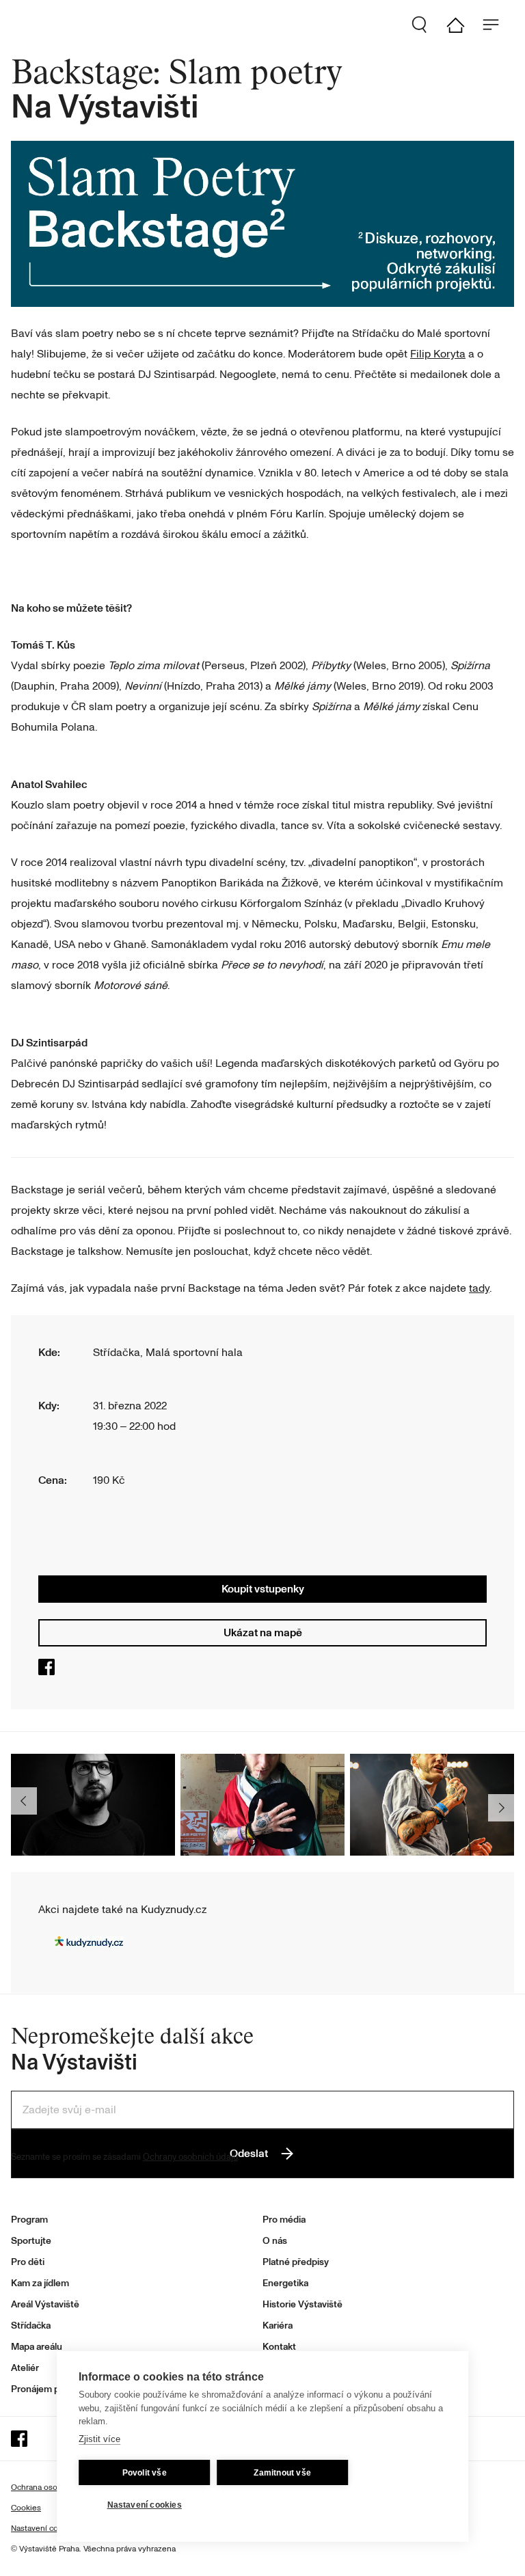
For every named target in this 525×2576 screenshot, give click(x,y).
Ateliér (25, 2368)
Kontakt (279, 2347)
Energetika (285, 2283)
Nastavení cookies (145, 2505)
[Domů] (461, 25)
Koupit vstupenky (263, 1589)
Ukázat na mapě (263, 1633)
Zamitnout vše (282, 2473)
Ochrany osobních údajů (190, 2157)
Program (29, 2220)
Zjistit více (99, 2439)
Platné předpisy (296, 2262)
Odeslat (249, 2154)
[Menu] (496, 25)
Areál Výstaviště (45, 2304)
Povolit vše (145, 2473)
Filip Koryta (438, 354)
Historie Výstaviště (302, 2304)
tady (479, 1288)
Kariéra (278, 2326)
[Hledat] (425, 25)
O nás (275, 2241)
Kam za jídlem (40, 2283)
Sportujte (31, 2241)
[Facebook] (49, 1672)
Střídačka (31, 2326)
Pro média (284, 2220)
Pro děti (28, 2262)
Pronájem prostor (48, 2389)
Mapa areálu (37, 2347)
